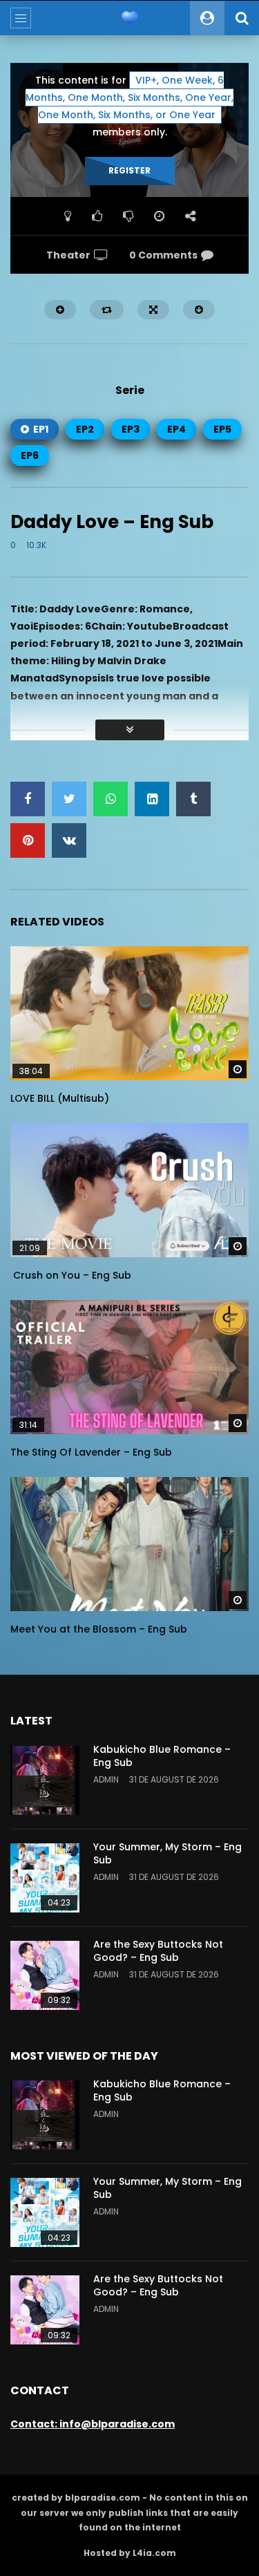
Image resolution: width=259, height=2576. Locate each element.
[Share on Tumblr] (193, 799)
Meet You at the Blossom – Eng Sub (99, 1629)
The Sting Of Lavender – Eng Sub (91, 1452)
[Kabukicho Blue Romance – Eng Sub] (45, 1780)
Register (129, 170)
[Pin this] (28, 840)
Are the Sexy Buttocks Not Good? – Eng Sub (158, 1951)
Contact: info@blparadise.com (93, 2424)
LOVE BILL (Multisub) (60, 1098)
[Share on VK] (69, 840)
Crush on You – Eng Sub (71, 1275)
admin (106, 1779)
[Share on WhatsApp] (111, 799)
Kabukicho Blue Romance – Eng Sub (162, 1756)
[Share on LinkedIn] (152, 799)
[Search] (242, 18)
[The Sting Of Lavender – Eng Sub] (129, 1367)
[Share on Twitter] (69, 799)
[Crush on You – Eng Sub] (129, 1190)
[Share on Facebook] (28, 799)
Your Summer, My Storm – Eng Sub (167, 1853)
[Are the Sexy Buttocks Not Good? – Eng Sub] (45, 1975)
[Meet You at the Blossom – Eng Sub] (129, 1544)
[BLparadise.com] (130, 18)
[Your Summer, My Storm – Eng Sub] (45, 1878)
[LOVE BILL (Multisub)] (129, 1013)
